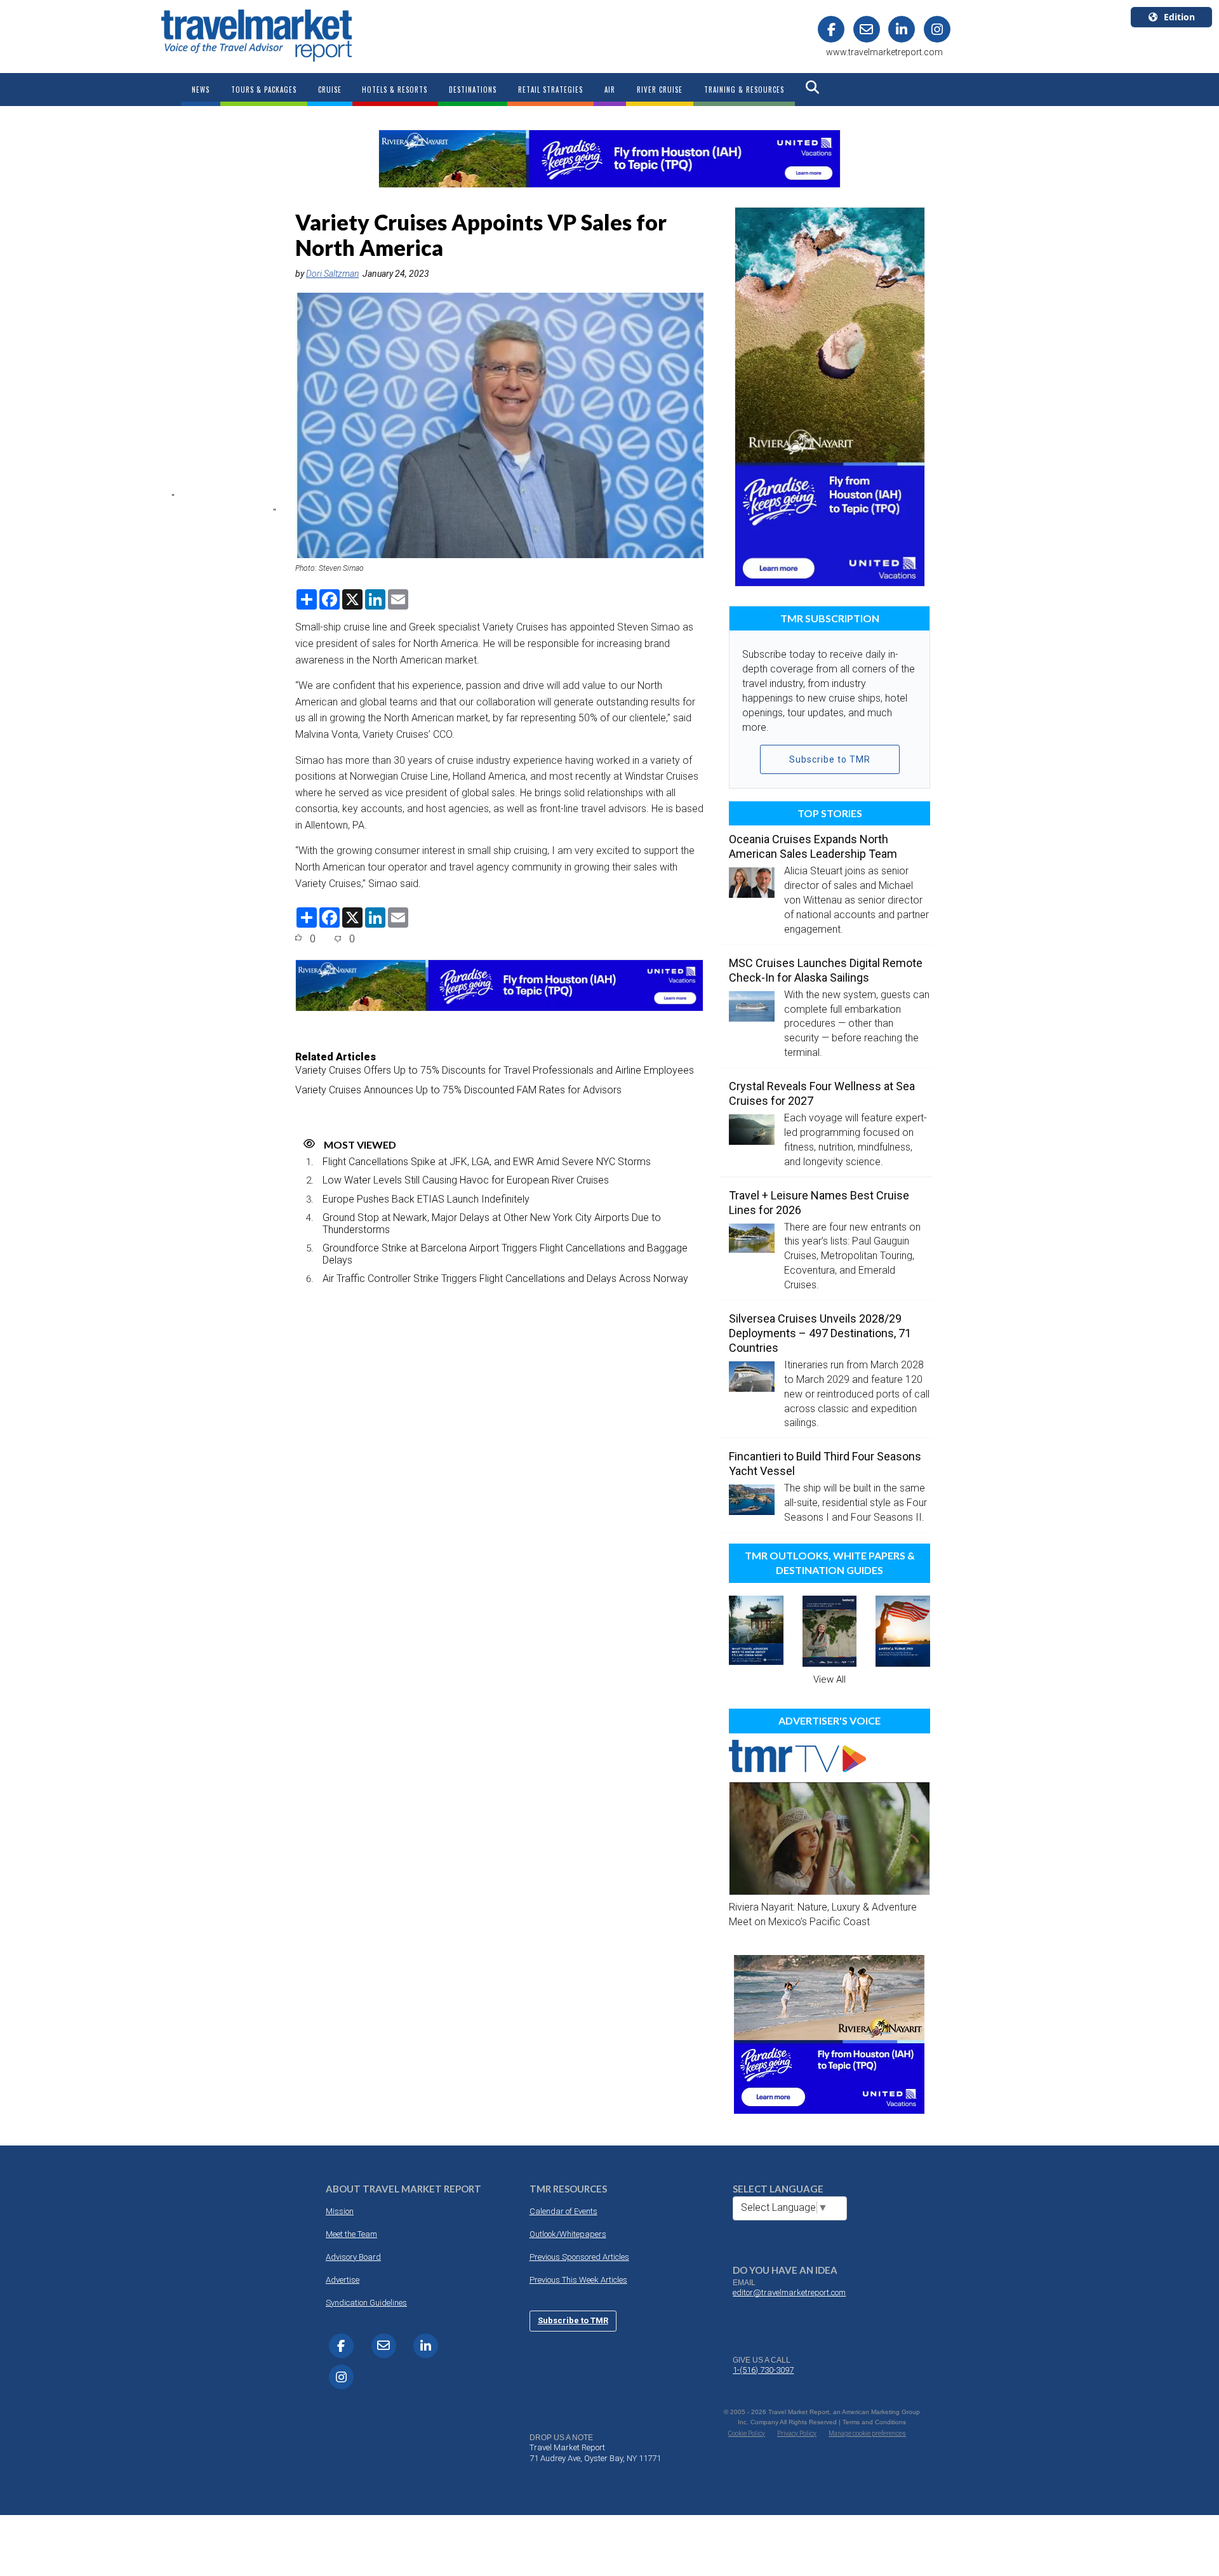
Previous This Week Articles (578, 2280)
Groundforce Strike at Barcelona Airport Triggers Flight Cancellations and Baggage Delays (505, 1254)
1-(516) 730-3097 (763, 2370)
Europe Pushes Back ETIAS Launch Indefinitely (426, 1199)
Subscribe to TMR (830, 759)
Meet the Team (351, 2234)
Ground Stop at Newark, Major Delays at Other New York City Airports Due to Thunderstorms (492, 1224)
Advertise (343, 2280)
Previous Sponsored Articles (579, 2257)
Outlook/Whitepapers (568, 2234)
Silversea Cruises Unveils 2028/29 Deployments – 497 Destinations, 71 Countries (820, 1333)
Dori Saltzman (332, 274)
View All (829, 1679)
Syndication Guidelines (366, 2303)
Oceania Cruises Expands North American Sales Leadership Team (813, 846)
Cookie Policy (747, 2433)
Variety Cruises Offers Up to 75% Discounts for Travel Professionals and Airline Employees (495, 1070)
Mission (340, 2211)
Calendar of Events (563, 2211)
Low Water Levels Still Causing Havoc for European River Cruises (466, 1180)
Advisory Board (353, 2257)
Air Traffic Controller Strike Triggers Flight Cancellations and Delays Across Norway (505, 1278)
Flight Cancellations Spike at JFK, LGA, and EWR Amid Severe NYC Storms (487, 1162)
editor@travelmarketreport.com (789, 2292)
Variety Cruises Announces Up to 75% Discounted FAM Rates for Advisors (458, 1090)
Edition (1179, 17)
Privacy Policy (797, 2433)
